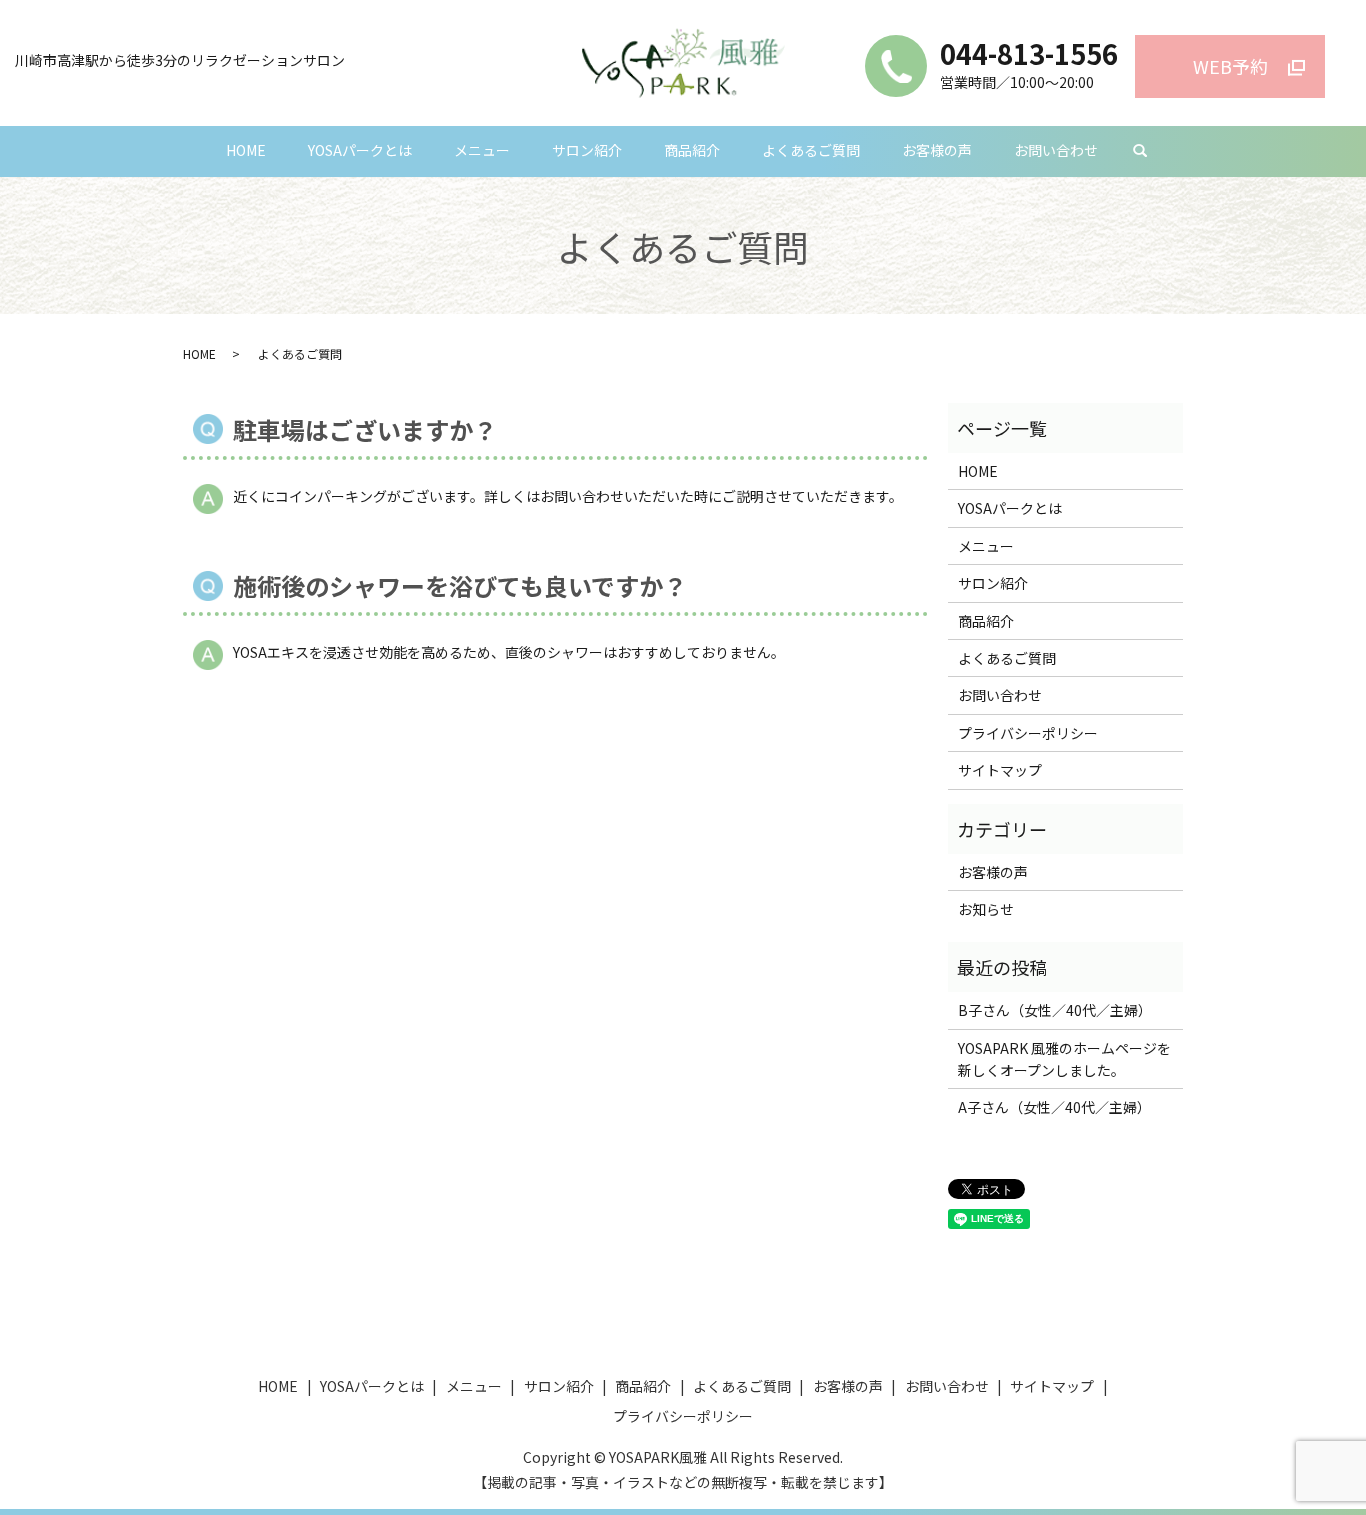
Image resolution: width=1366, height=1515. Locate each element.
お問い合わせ (1056, 150)
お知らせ (986, 909)
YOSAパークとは (360, 150)
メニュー (482, 150)
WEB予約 (1230, 66)
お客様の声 (937, 150)
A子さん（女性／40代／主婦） (1054, 1107)
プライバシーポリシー (1028, 733)
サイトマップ (1000, 770)
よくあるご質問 (811, 150)
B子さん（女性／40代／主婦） (1055, 1010)
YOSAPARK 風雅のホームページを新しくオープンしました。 (1064, 1059)
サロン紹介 (587, 150)
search (1140, 152)
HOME (246, 150)
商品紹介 (692, 150)
